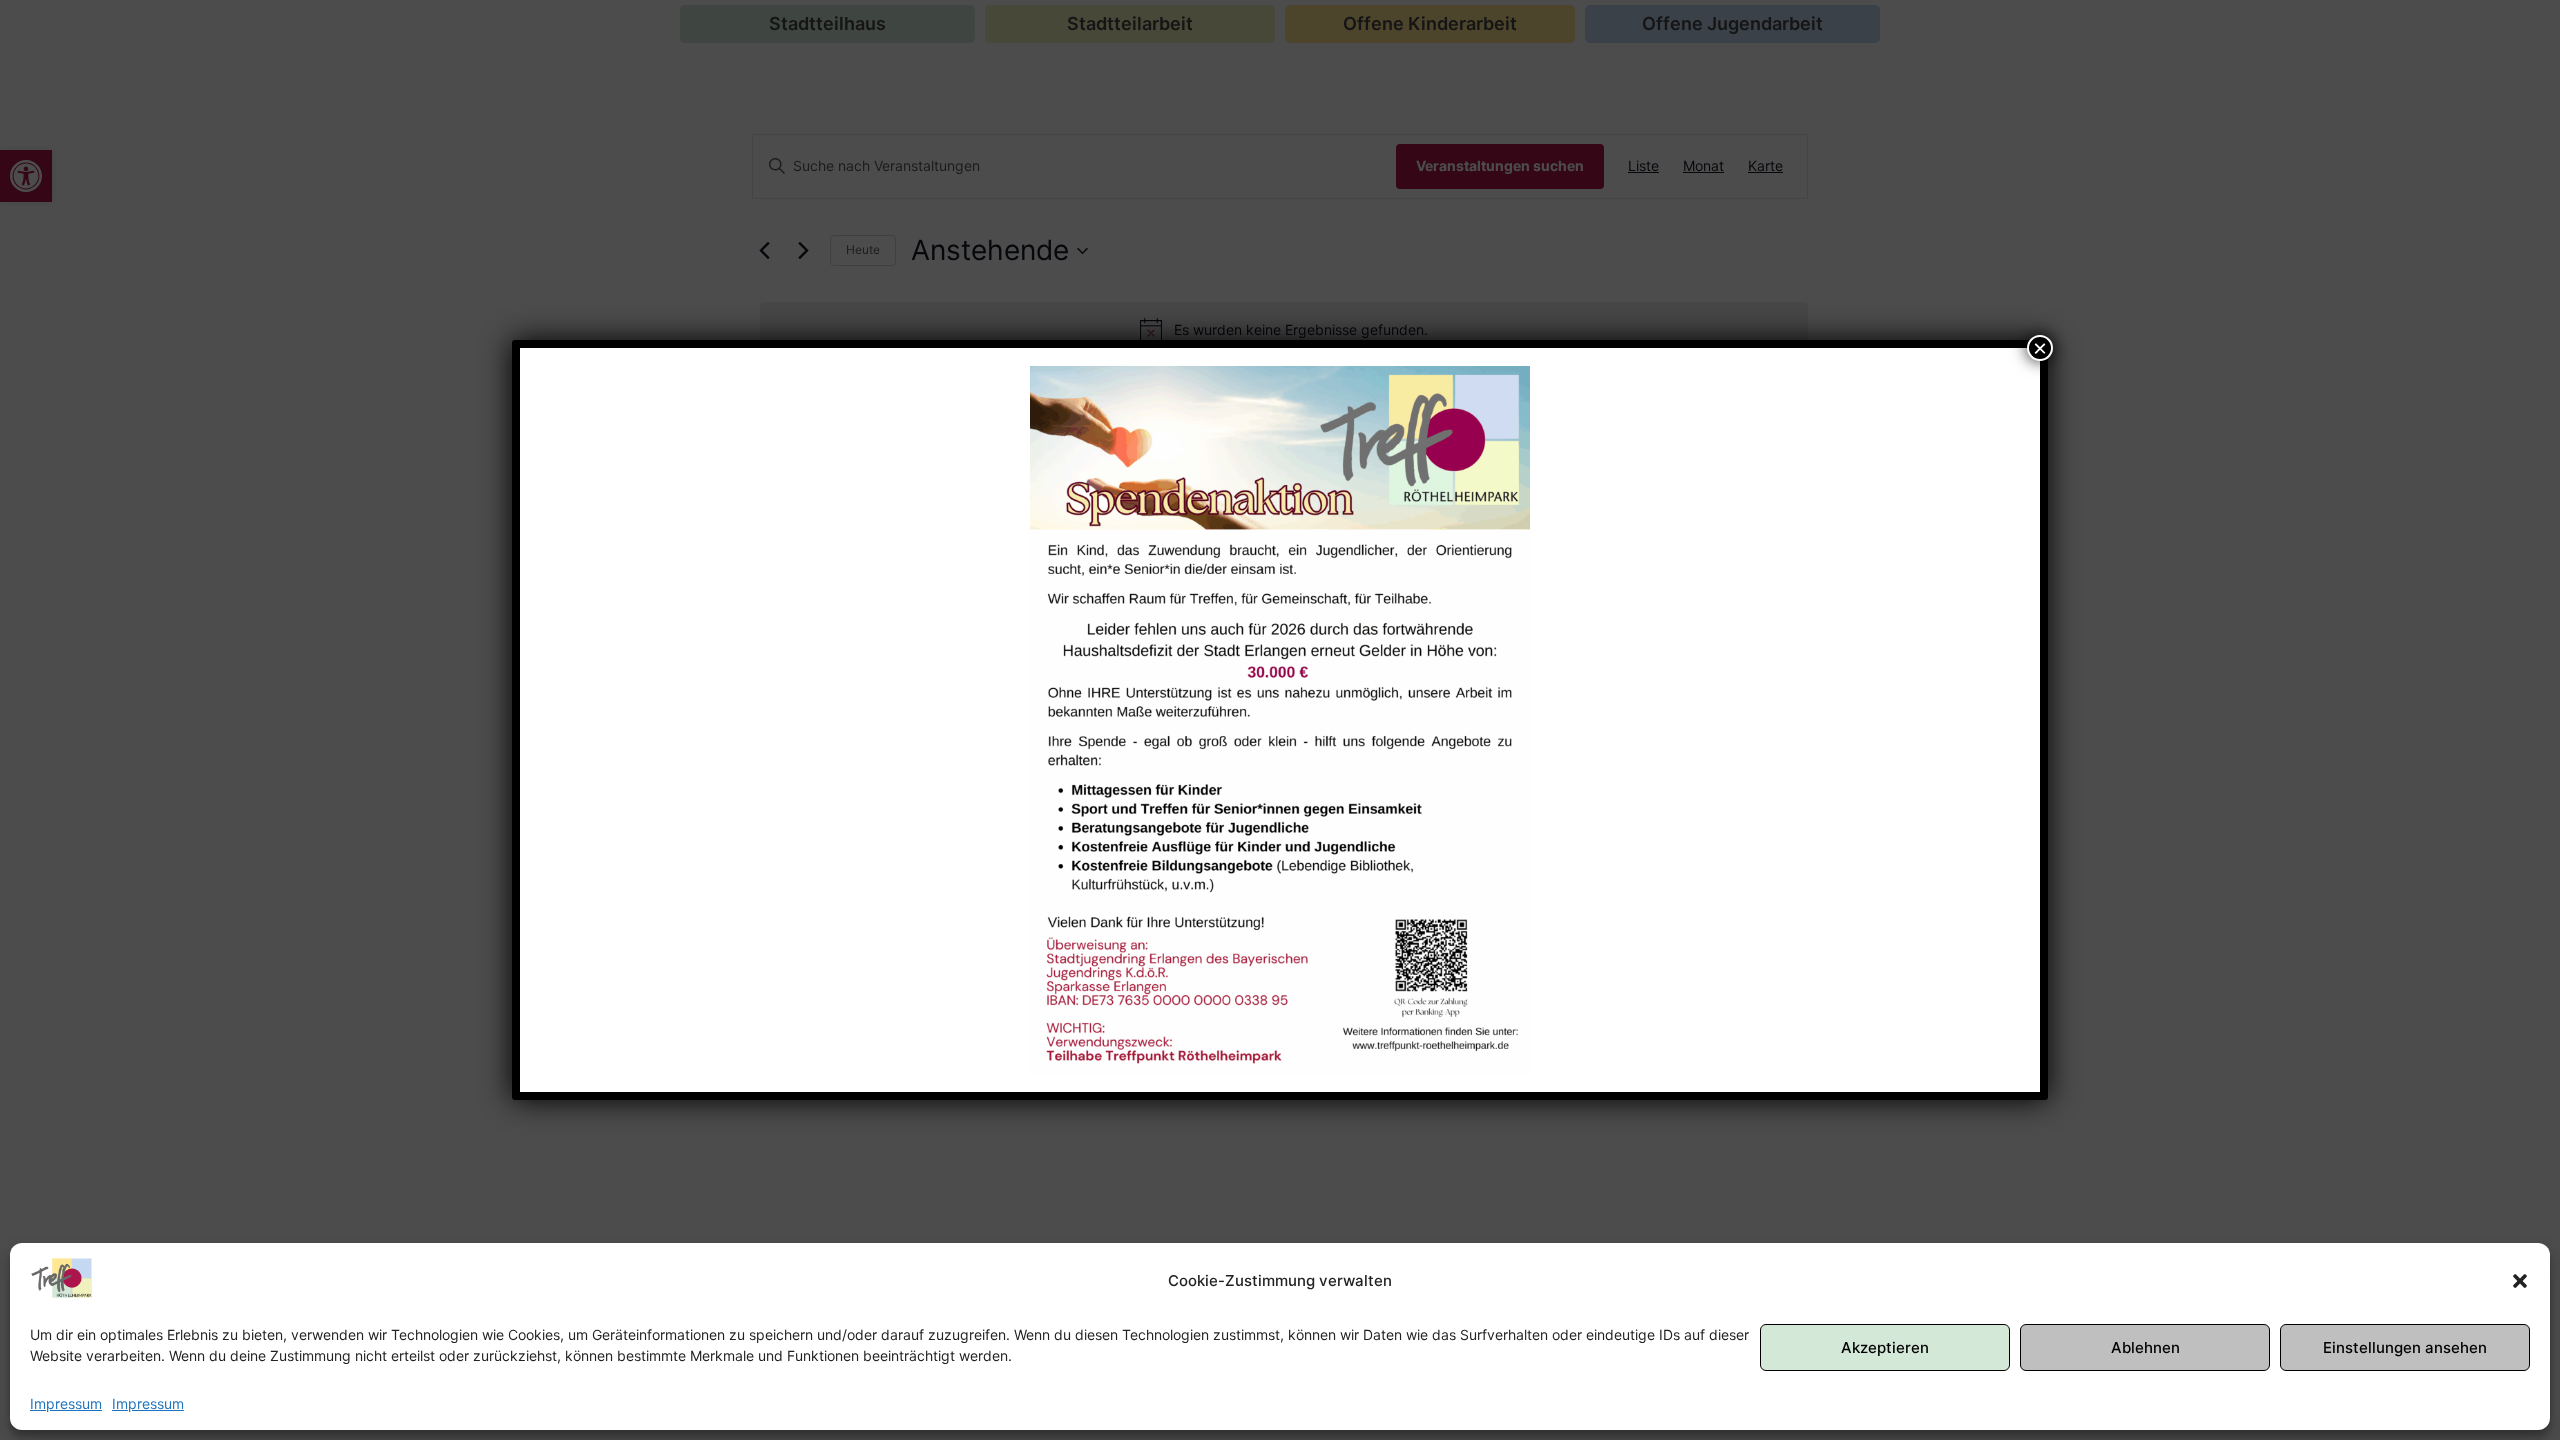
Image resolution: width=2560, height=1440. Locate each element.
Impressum (66, 1403)
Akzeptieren (1885, 1347)
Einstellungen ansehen (2405, 1347)
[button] (2520, 1281)
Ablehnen (2145, 1347)
